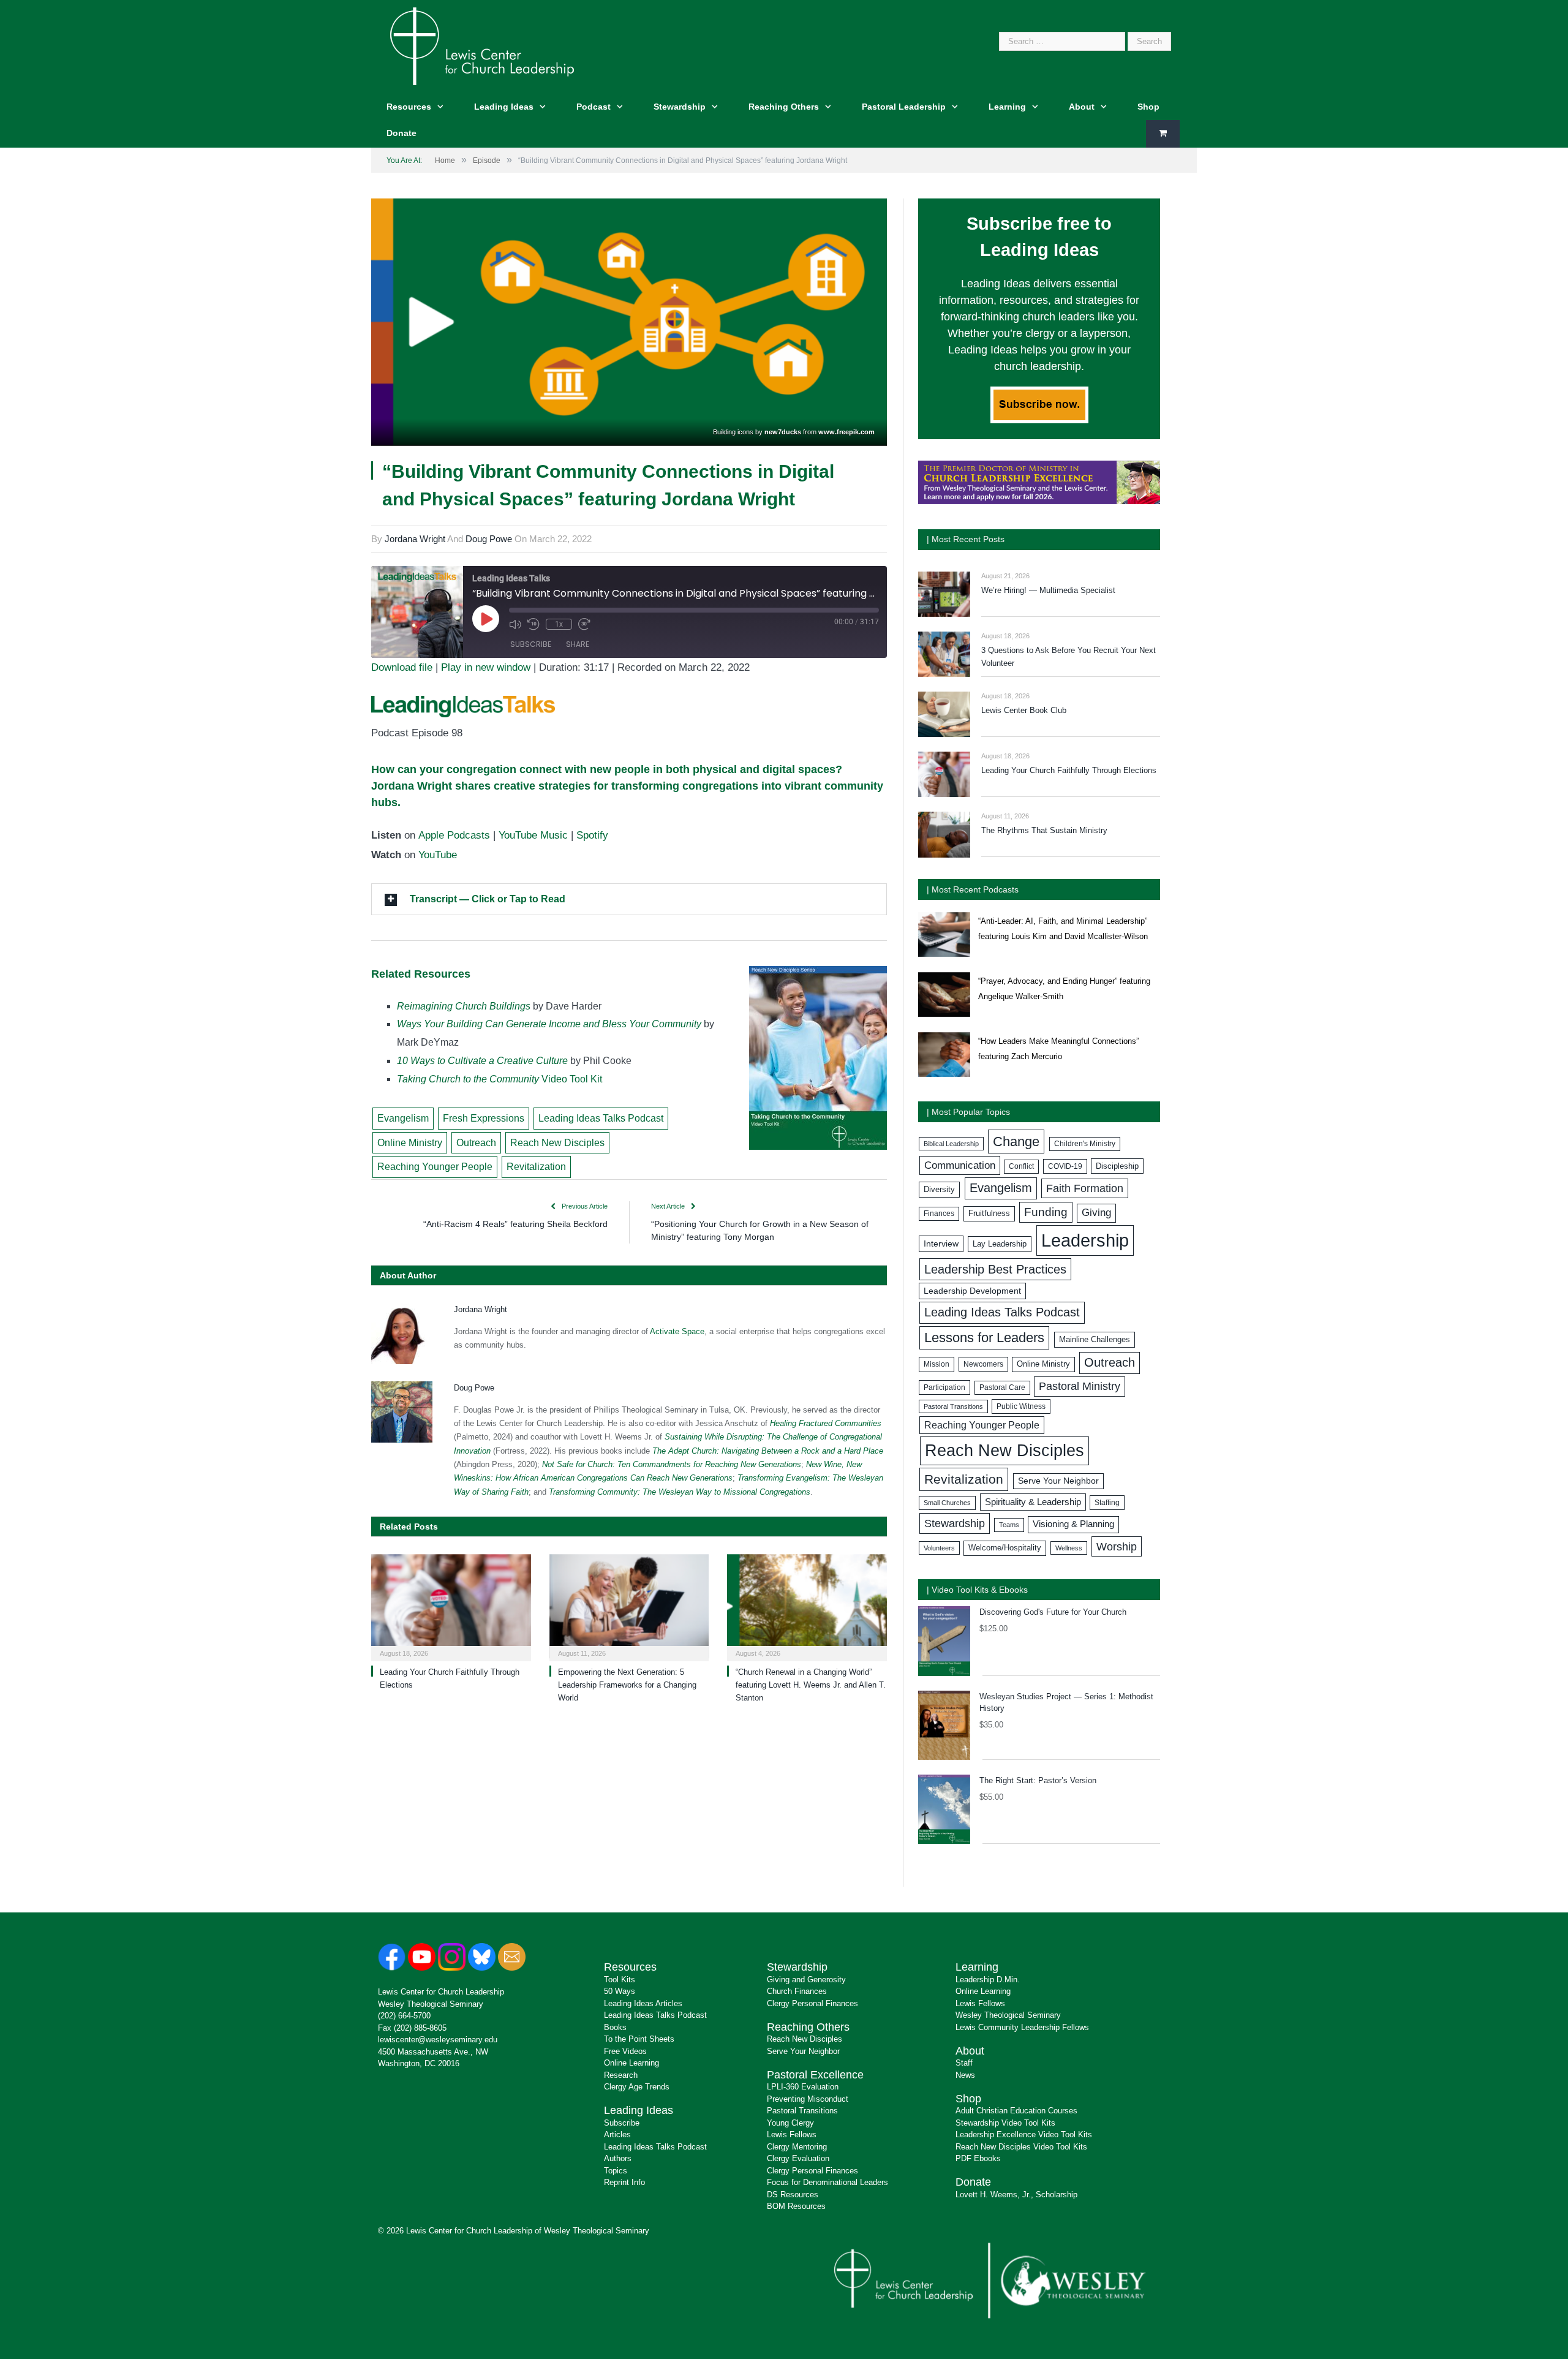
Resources (409, 107)
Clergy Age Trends (637, 2087)
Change (1016, 1142)
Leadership (1085, 1240)
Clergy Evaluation (798, 2158)
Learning (1007, 107)
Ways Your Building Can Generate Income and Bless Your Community (549, 1024)
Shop (1148, 107)
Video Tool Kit (499, 1079)
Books (615, 2027)
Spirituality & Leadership (1033, 1502)
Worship (1117, 1546)
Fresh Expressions (484, 1118)
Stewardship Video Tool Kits (1005, 2123)
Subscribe (531, 644)
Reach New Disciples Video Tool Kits (1021, 2147)
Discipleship (1117, 1166)
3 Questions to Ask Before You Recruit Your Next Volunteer (1069, 657)
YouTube (438, 855)
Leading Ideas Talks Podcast (601, 1118)
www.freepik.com (846, 432)
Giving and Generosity (806, 1980)
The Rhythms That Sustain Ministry (1044, 830)
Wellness (1069, 1548)
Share (578, 644)
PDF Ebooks (978, 2158)
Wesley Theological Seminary (431, 2004)
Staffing (1107, 1503)
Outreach (476, 1143)
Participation (944, 1387)
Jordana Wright (415, 539)
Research (621, 2075)
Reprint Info (624, 2182)
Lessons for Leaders (984, 1338)
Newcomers (983, 1364)
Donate (401, 133)
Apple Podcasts (454, 835)
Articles (617, 2134)
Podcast (594, 107)
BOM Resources (796, 2206)
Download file (402, 667)
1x (559, 624)
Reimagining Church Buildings (464, 1006)
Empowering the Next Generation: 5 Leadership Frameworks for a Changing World (627, 1685)
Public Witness (1021, 1406)
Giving (1096, 1213)
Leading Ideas (504, 107)
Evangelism (403, 1118)
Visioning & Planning (1073, 1524)
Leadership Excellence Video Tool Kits (1024, 2134)
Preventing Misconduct (808, 2099)
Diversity (939, 1189)
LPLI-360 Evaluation (803, 2087)
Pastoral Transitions (953, 1406)
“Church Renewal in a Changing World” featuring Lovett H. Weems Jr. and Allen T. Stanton (811, 1685)
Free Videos (625, 2051)
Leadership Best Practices (995, 1269)
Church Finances (797, 1991)
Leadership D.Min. (988, 1980)
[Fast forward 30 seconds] (584, 624)
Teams (1009, 1525)
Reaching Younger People (435, 1167)
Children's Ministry (1085, 1144)
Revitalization (536, 1167)
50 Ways (620, 1991)
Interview (941, 1244)
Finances (939, 1213)
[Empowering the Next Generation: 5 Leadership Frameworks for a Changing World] (629, 1606)
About (1082, 107)
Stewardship (680, 107)
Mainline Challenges (1095, 1339)
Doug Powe (489, 539)
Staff (964, 2063)
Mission (937, 1364)
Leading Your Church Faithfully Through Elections (1069, 770)
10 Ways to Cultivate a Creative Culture (482, 1061)
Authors (618, 2158)
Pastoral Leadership (904, 107)
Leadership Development (972, 1291)
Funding (1046, 1212)
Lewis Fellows (792, 2134)
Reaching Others (784, 107)
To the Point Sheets (639, 2039)
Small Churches (947, 1503)
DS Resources (793, 2195)
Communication (960, 1165)
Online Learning (631, 2063)
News (965, 2075)
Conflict (1021, 1166)
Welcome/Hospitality (1005, 1548)
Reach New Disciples (557, 1143)
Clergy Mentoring (797, 2147)
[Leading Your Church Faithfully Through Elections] (451, 1606)
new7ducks (783, 432)
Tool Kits (620, 1980)
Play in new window (486, 667)
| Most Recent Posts (966, 539)
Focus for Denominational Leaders (827, 2182)
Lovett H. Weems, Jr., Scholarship (1016, 2195)
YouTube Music (533, 835)
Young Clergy (790, 2123)
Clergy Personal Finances (812, 2003)
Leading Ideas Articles (643, 2003)
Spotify (592, 835)
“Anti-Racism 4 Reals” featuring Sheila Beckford (515, 1224)
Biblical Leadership (951, 1144)
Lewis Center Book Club (1024, 710)
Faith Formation (1085, 1188)
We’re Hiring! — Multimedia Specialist (1048, 590)
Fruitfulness (989, 1213)
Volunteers (939, 1548)
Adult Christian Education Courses (1016, 2111)
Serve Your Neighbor (1058, 1481)
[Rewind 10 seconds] (533, 624)
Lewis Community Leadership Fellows (1022, 2027)
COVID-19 (1065, 1166)
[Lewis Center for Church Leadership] (482, 45)
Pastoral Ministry (1080, 1386)
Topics (616, 2171)
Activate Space (677, 1331)
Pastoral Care (1002, 1387)
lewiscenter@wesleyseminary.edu (438, 2040)
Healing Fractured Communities (826, 1423)
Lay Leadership (1000, 1244)
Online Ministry (410, 1143)
